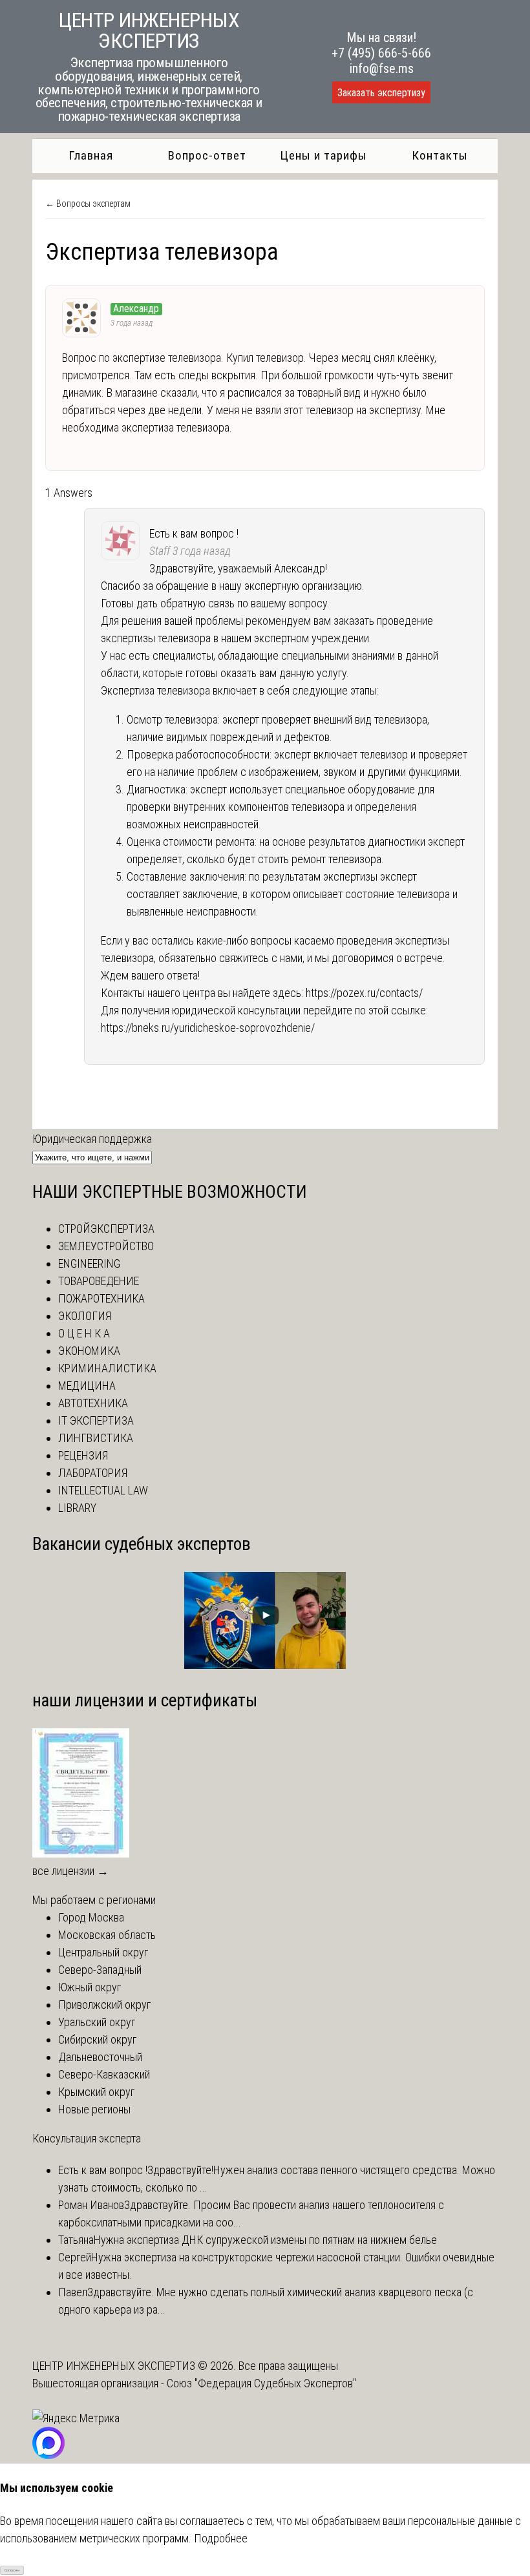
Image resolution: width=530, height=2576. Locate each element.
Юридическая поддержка (92, 1139)
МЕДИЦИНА (87, 1386)
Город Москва (91, 1917)
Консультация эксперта (87, 2138)
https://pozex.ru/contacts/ (364, 993)
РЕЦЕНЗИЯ (83, 1455)
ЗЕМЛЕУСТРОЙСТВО (106, 1246)
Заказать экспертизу (381, 93)
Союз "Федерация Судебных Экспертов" (261, 2383)
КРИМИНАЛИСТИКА (107, 1368)
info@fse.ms (382, 68)
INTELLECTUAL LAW (103, 1490)
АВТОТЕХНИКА (93, 1403)
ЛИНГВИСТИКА (96, 1438)
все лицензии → (70, 1871)
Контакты (440, 155)
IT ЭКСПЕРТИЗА (96, 1420)
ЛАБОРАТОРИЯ (93, 1473)
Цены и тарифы (323, 155)
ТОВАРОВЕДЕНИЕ (99, 1281)
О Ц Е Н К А (84, 1333)
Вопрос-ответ (207, 155)
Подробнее (221, 2538)
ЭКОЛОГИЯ (85, 1316)
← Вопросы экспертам (88, 204)
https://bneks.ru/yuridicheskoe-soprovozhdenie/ (208, 1028)
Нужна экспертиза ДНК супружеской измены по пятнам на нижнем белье (265, 2240)
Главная (91, 155)
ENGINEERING (89, 1263)
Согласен (12, 2570)
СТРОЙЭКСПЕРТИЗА (106, 1229)
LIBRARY (77, 1508)
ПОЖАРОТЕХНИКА (101, 1298)
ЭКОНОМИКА (89, 1351)
